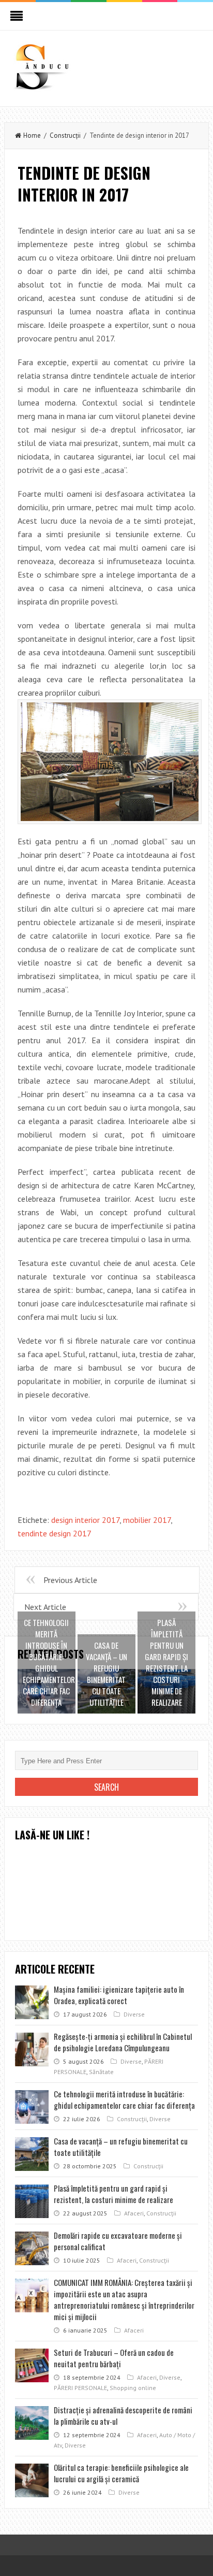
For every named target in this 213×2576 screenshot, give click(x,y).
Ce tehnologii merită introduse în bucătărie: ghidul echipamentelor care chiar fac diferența (124, 2099)
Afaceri (134, 2213)
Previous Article (70, 1580)
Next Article (45, 1607)
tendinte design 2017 (55, 1533)
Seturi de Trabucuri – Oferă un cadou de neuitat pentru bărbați (114, 2358)
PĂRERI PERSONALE (80, 2388)
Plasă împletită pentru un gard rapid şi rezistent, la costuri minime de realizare (113, 2194)
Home (32, 135)
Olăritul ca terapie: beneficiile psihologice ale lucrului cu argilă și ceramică (121, 2473)
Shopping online (133, 2388)
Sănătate (101, 2072)
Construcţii (65, 135)
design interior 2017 (85, 1520)
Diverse (134, 2014)
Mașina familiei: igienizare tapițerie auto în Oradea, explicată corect (119, 1995)
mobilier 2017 (147, 1520)
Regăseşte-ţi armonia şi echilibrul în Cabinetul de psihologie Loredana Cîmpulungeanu (123, 2042)
